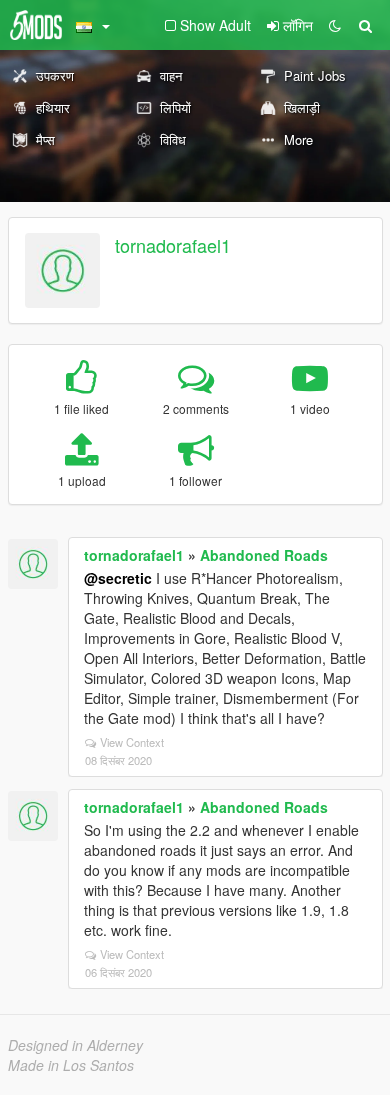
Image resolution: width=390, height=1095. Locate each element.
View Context (132, 742)
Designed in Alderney (75, 1045)
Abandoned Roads (264, 555)
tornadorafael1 (173, 245)
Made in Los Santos (71, 1065)
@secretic (118, 578)
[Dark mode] (335, 25)
